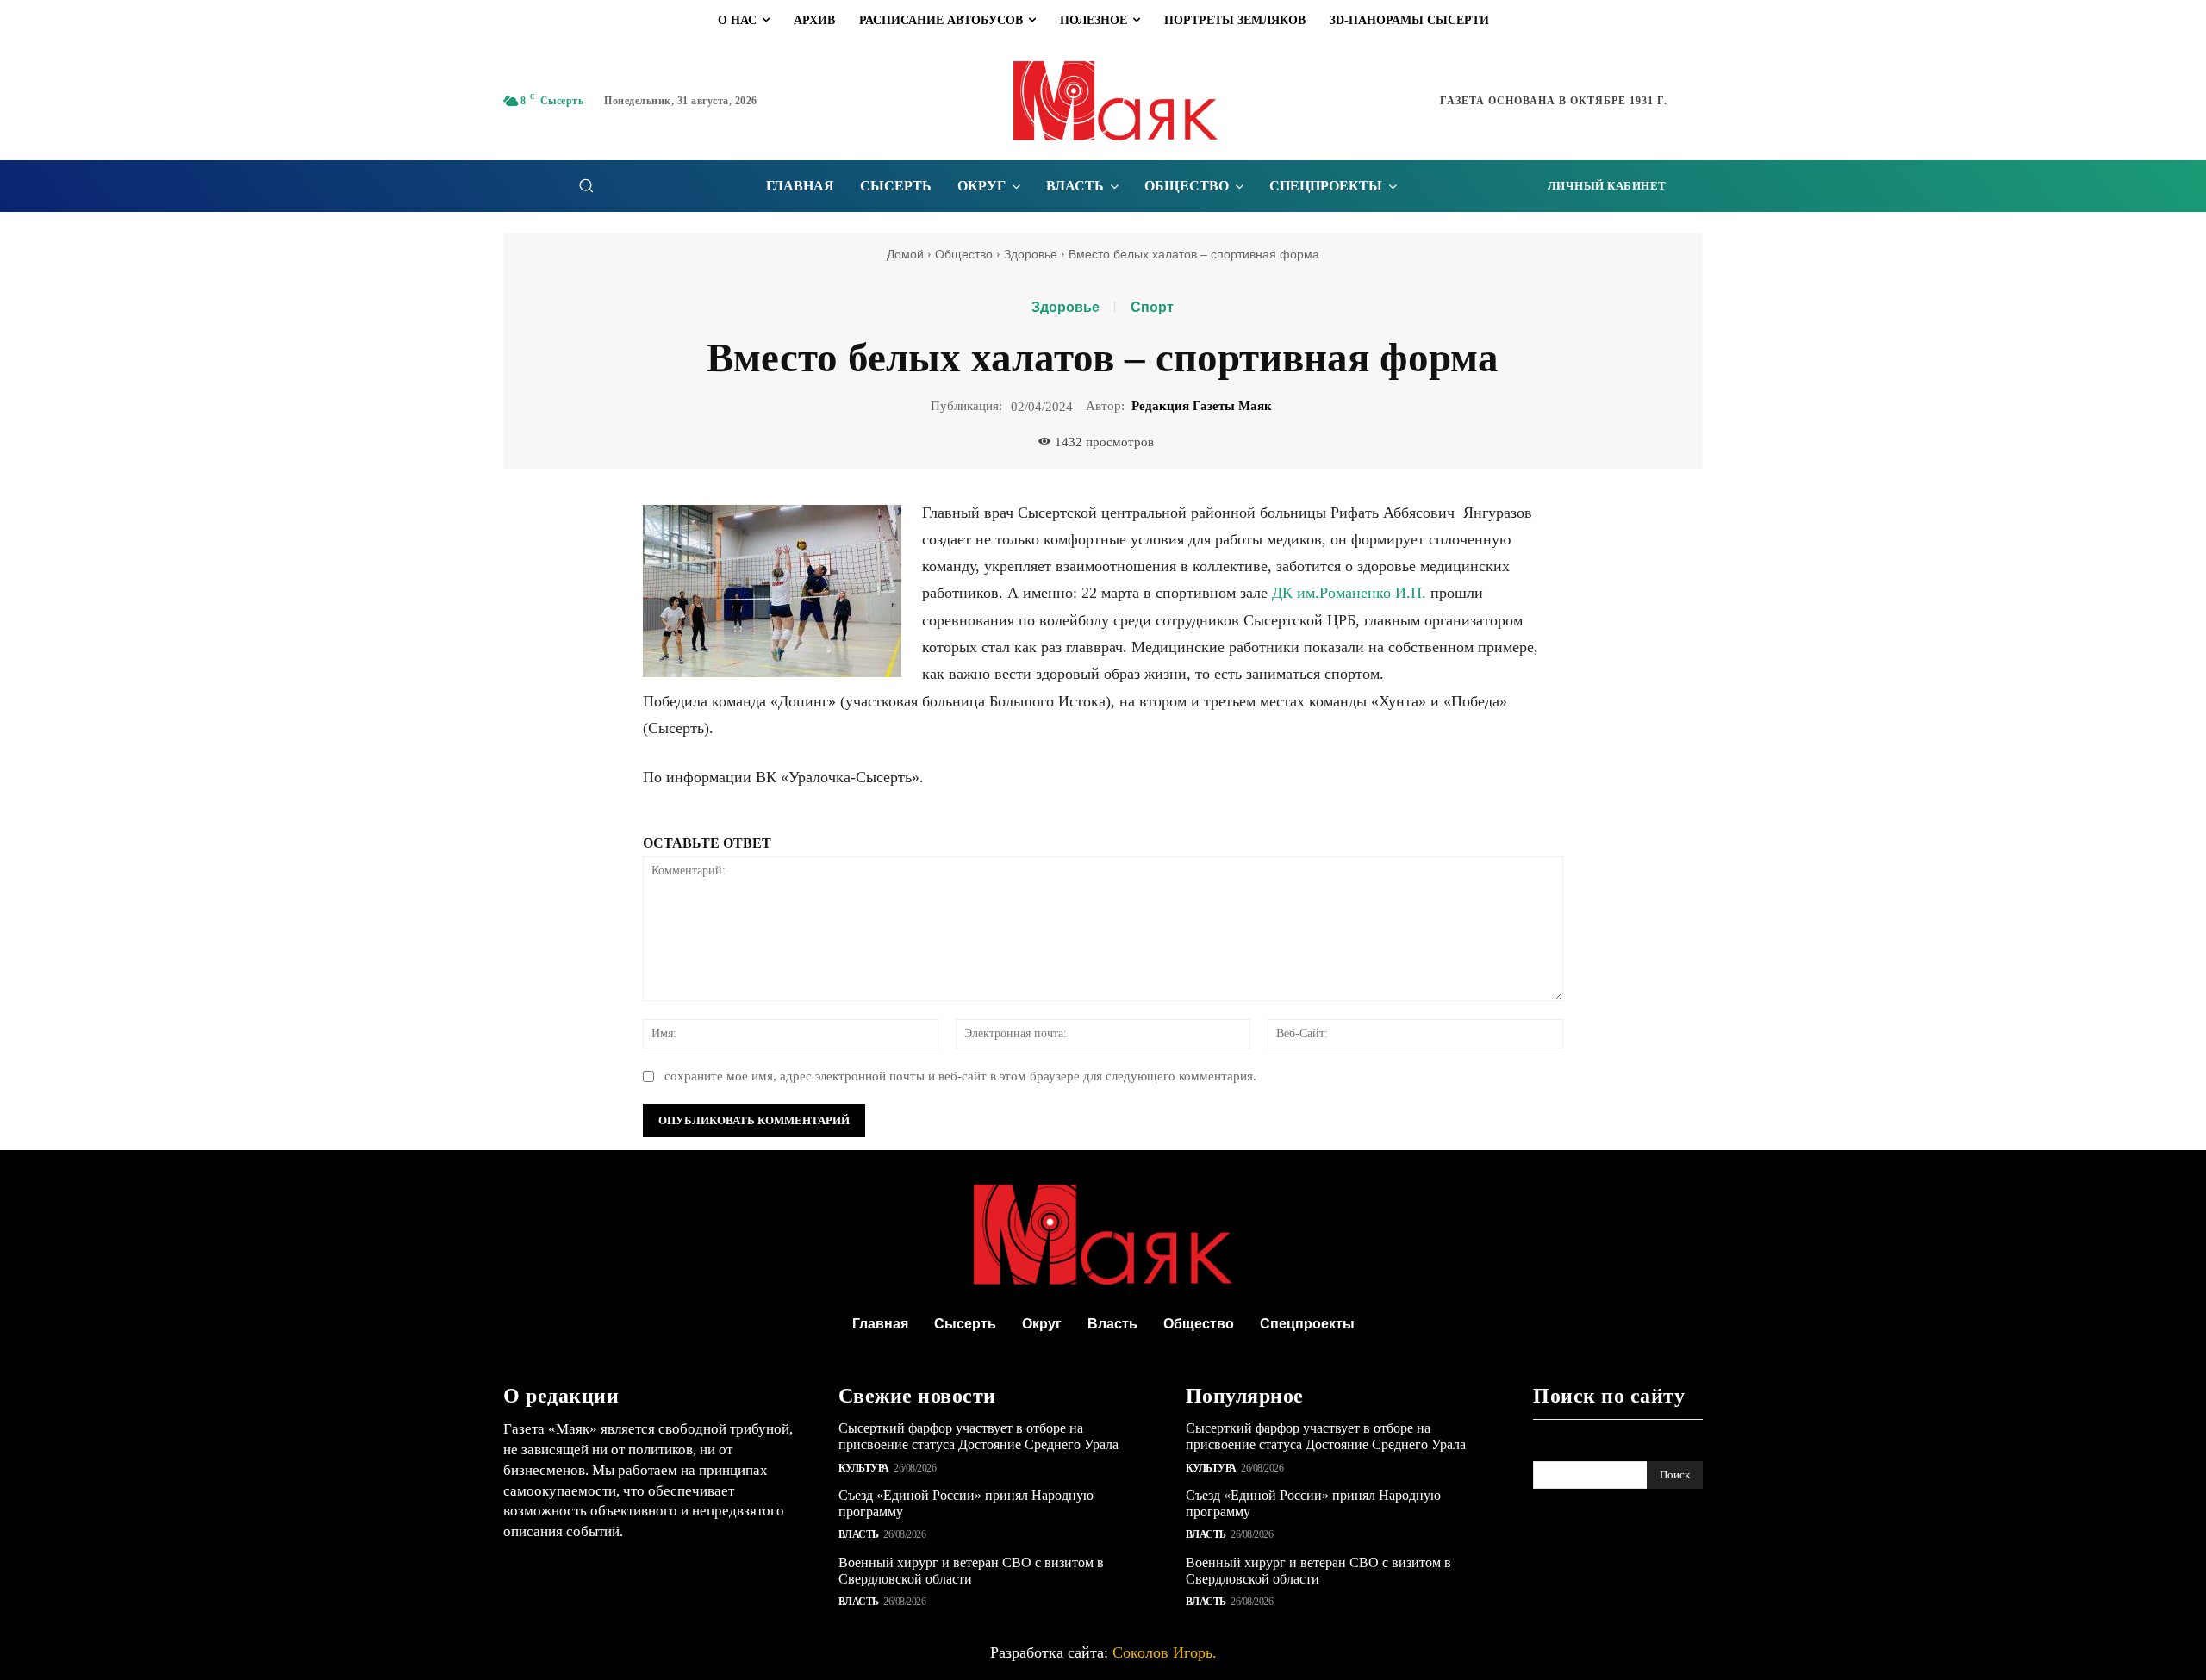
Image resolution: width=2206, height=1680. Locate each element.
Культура (864, 1468)
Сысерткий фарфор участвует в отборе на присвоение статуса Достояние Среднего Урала (978, 1436)
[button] (586, 185)
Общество (964, 254)
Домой (905, 254)
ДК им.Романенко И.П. (1349, 593)
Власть (859, 1534)
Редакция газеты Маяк (1202, 406)
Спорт (1152, 308)
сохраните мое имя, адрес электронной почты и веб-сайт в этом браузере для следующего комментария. (960, 1076)
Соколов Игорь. (1165, 1652)
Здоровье (1031, 254)
